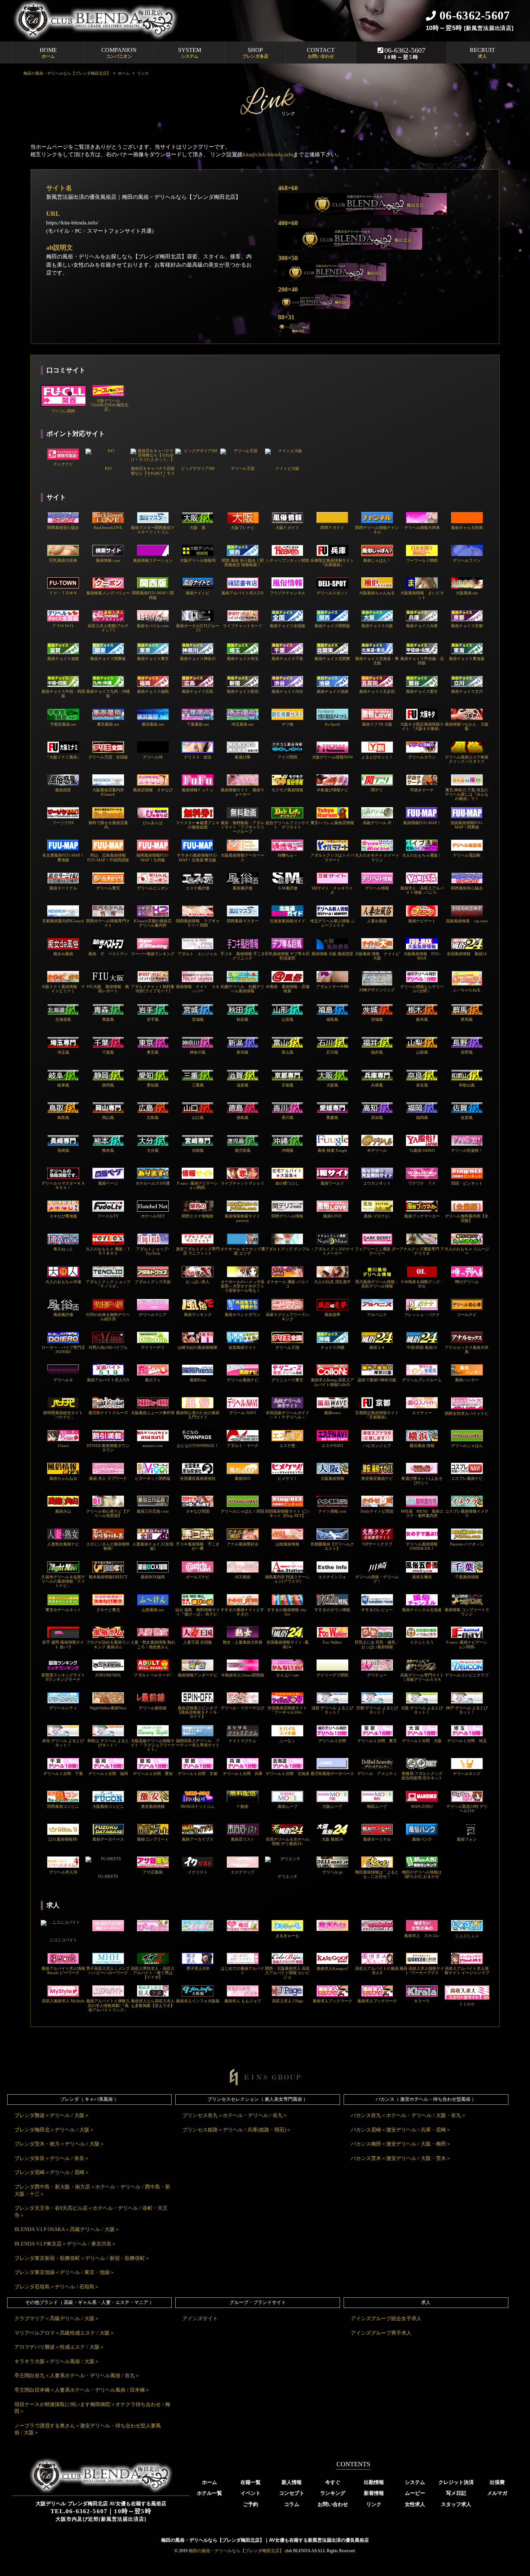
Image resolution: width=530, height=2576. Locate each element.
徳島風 (242, 1118)
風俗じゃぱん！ (377, 560)
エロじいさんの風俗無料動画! (108, 1546)
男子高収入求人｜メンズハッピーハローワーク (108, 1971)
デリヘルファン (467, 560)
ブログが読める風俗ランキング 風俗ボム (108, 1644)
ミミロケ (467, 2004)
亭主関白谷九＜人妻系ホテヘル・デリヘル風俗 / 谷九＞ (77, 2376)
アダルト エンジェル (198, 954)
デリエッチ (288, 1876)
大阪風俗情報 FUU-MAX (422, 956)
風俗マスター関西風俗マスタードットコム (153, 530)
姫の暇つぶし (287, 1183)
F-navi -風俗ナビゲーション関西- (198, 1185)
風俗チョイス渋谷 (287, 691)
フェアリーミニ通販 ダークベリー (377, 1251)
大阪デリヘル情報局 (198, 560)
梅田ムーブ (377, 1806)
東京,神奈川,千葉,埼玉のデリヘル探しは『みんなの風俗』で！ (467, 794)
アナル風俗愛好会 (243, 1544)
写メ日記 (456, 2493)
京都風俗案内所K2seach (63, 921)
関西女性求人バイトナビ (467, 1413)
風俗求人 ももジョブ (243, 2001)
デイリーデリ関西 (332, 1675)
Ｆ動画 (242, 1806)
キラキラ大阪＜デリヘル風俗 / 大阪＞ (57, 2361)
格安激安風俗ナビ (377, 1478)
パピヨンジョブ (377, 1446)
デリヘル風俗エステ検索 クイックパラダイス (467, 759)
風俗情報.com (108, 560)
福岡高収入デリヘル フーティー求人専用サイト (198, 1743)
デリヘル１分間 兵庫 (243, 1774)
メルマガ (497, 2493)
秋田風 (242, 1019)
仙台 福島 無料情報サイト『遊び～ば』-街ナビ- (198, 1612)
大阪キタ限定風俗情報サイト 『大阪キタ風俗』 (422, 726)
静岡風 (108, 1085)
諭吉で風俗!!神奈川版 (377, 1380)
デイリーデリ (153, 1347)
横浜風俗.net (153, 724)
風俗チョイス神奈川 (198, 659)
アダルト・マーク (243, 1446)
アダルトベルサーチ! (153, 1675)
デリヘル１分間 (332, 1741)
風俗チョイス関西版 (332, 626)
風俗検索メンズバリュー (108, 593)
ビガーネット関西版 (153, 1478)
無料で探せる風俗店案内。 (108, 825)
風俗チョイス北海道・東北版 (377, 661)
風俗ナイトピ (198, 593)
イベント (251, 2493)
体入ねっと (63, 1249)
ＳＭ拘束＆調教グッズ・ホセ (422, 1284)
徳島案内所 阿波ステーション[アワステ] (287, 1579)
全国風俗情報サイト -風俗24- (288, 1644)
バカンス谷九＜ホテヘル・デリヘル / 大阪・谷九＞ (408, 2115)
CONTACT (321, 53)
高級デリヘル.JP (377, 823)
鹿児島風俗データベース (332, 1774)
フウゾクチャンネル (288, 593)
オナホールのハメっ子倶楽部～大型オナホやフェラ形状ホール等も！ (242, 1286)
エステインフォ (332, 1577)
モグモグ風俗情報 (287, 790)
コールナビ (467, 1315)
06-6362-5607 (405, 53)
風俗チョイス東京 (153, 659)
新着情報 (374, 2493)
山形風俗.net (153, 1610)
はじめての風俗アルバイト (242, 1971)
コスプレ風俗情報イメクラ (467, 1513)
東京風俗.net (108, 724)
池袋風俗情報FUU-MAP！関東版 (467, 825)
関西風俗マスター (243, 921)
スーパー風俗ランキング (153, 954)
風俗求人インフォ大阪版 (198, 2001)
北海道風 (63, 1019)
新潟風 (242, 1052)
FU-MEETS (108, 1876)
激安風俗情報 (153, 1806)
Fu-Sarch (332, 724)
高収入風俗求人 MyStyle (63, 2001)
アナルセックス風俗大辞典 (467, 1350)
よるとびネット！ (377, 757)
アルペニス (377, 1315)
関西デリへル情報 (287, 1216)
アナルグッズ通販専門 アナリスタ (422, 1251)
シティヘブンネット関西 (288, 560)
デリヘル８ (63, 1380)
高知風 (377, 1118)
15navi (63, 1446)
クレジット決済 (456, 2482)
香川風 (288, 1118)
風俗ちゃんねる (63, 1478)
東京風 (153, 1052)
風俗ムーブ (288, 1806)
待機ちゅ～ (288, 855)
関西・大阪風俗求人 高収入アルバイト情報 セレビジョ (287, 1973)
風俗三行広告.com (153, 1511)
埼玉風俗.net (242, 724)
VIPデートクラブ (377, 1544)
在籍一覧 (251, 2482)
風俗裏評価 (242, 888)
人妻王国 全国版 (198, 1642)
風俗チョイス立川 (467, 691)
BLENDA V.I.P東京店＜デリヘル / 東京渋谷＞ (65, 2244)
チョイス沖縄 (332, 1347)
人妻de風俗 (377, 921)
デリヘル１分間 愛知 (153, 1774)
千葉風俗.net (198, 724)
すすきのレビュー (377, 1610)
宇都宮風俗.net (63, 724)
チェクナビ (63, 464)
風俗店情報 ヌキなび (153, 790)
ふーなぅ (287, 1741)
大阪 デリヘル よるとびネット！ (422, 1710)
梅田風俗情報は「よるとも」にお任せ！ (377, 1874)
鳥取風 (63, 1118)
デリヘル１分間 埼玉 (467, 1741)
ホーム (209, 2482)
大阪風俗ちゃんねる (377, 593)
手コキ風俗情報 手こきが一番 (198, 1546)
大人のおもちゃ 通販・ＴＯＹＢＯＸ (108, 1251)
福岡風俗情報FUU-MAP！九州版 (153, 857)
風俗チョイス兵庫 (422, 626)
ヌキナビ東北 (108, 1610)
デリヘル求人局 (63, 1872)
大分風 (153, 1150)
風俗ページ (108, 1183)
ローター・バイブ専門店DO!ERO (63, 1350)
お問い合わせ (333, 2504)
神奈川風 (198, 1052)
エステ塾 (287, 1446)
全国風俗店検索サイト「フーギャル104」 (287, 1710)
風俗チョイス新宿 (243, 691)
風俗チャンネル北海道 (422, 1610)
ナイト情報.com (332, 1511)
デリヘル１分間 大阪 (422, 1741)
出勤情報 (374, 2482)
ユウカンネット (377, 1183)
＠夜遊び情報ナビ (332, 790)
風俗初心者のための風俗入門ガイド (198, 1415)
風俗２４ (377, 1347)
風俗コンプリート (153, 1839)
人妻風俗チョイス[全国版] (153, 1546)
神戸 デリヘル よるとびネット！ (467, 1710)
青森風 (108, 1019)
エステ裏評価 (198, 888)
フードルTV (108, 1216)
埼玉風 (63, 1052)
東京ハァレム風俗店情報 (332, 823)
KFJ (108, 468)
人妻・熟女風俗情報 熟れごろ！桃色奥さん (153, 1644)
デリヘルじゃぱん (467, 1446)
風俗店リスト (243, 1839)
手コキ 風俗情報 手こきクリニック (243, 956)
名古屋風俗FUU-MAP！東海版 (63, 857)
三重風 (198, 1085)
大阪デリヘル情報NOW (332, 757)
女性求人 (415, 2504)
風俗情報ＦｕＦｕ (198, 790)
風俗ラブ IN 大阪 (377, 724)
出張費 (497, 2482)
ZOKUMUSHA (108, 1675)
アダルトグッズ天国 (153, 1282)
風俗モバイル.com (153, 626)
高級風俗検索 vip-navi (467, 921)
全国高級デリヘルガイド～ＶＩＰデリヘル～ (288, 1415)
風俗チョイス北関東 (332, 659)
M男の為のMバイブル (108, 1347)
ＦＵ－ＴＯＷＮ (63, 593)
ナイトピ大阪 (287, 468)
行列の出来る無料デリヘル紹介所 (108, 1317)
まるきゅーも (287, 1936)
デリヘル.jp (332, 1872)
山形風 (288, 1019)
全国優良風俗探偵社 (198, 1478)
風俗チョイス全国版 (288, 626)
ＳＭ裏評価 (288, 888)
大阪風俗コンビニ (108, 1806)
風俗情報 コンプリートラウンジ (467, 1612)
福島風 (332, 1019)
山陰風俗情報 (287, 1544)
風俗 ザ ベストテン (108, 954)
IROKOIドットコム (198, 1806)
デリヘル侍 (153, 757)
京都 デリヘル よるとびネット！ (377, 1710)
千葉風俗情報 (467, 1577)
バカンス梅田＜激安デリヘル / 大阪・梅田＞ (401, 2144)
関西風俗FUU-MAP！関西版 (153, 595)
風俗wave (332, 1413)
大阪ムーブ (332, 1806)
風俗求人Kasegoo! (332, 1968)
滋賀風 (242, 1085)
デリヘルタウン (422, 757)
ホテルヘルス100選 (153, 1183)
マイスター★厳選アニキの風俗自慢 (198, 825)
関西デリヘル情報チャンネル (377, 530)
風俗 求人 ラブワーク (108, 1478)
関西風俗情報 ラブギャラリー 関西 (198, 923)
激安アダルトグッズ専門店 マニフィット (198, 1251)
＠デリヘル (377, 1150)
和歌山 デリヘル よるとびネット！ (108, 1743)
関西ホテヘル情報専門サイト (108, 923)
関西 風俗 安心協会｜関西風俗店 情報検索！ (243, 563)
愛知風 (153, 1085)
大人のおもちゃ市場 (63, 1282)
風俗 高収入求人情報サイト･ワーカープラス (422, 1971)
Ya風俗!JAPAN (422, 1150)
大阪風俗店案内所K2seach (108, 792)
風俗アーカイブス (198, 1839)
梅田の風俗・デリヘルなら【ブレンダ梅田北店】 (236, 2551)
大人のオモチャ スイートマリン (377, 857)
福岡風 (422, 1118)
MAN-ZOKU (422, 1806)
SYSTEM (190, 53)
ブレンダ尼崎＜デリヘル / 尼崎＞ (52, 2172)
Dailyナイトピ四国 (377, 1511)
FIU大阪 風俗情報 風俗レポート (108, 989)
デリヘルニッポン (153, 888)
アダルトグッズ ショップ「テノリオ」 (108, 1284)
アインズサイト (200, 2319)
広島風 (153, 1118)
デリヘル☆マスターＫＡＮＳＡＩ (63, 1185)
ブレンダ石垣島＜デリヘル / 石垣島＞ (57, 2287)
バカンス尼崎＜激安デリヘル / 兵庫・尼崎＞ (401, 2130)
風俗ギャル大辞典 (467, 528)
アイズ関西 (288, 757)
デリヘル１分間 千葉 (63, 1774)
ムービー (415, 2493)
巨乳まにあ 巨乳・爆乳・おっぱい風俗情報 (377, 1644)
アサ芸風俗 (153, 1872)
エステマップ (243, 1872)
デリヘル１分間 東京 (377, 1741)
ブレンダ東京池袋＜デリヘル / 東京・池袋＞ (65, 2272)
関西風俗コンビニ (63, 1806)
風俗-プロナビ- (377, 1216)
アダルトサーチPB (332, 987)
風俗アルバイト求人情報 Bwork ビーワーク (63, 1971)
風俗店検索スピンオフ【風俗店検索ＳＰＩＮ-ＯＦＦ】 (198, 1712)
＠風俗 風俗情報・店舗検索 (288, 989)
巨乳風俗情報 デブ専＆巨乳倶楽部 (287, 956)
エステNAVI (332, 1446)
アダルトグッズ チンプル (287, 1249)
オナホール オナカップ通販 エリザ (243, 1251)
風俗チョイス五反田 (377, 691)
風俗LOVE (332, 1216)
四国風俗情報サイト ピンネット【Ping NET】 (287, 1513)
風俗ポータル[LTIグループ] (198, 628)
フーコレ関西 (63, 411)
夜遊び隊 (243, 757)
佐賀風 (467, 1118)
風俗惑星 (63, 790)
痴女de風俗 (63, 954)
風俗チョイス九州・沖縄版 (108, 694)
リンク (374, 2504)
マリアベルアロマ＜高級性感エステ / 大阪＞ (65, 2333)
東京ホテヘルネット (63, 1610)
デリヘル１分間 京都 (198, 1774)
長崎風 (63, 1150)
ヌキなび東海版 (63, 1216)
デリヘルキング (467, 1774)
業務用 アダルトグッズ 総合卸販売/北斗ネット (422, 1776)
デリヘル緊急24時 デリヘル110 (467, 1809)
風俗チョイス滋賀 (63, 659)
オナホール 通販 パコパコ (287, 1284)
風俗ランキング (198, 1315)
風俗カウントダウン (242, 1315)
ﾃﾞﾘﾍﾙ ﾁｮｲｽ (63, 626)
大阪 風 (198, 528)
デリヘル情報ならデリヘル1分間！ (422, 989)
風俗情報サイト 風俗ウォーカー (242, 792)
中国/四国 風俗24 (422, 1347)
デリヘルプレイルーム (422, 1380)
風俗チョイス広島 (198, 691)
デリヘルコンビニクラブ (467, 1675)
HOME (48, 53)
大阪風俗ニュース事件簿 (153, 1413)
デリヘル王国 (243, 468)
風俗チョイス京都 (467, 626)
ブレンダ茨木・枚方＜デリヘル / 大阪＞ (59, 2144)
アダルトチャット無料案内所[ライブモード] (153, 989)
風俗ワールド (332, 1183)
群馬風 (467, 1019)
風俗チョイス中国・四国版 (63, 694)
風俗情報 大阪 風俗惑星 (332, 954)
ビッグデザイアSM (198, 468)
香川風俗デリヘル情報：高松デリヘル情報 (377, 1284)
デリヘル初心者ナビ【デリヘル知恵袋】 (108, 1513)
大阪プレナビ (243, 528)
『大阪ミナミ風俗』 (63, 757)
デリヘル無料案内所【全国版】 (467, 1218)
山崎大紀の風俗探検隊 (198, 1347)
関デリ (377, 790)
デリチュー (377, 1675)
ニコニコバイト (63, 1940)
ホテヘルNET (153, 1216)
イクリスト (198, 1872)
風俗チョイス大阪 (377, 626)
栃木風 (422, 1019)
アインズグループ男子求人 (381, 2333)
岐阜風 (63, 1085)
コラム (292, 2504)
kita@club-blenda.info (268, 154)
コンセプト (292, 2493)
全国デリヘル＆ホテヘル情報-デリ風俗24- (288, 1841)
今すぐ (333, 2482)
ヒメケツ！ (288, 1478)
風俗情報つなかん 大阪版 (467, 726)
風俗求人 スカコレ (422, 1936)
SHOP (255, 53)
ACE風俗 (243, 1577)
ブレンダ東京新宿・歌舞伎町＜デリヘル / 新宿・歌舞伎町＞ (82, 2258)
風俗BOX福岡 (153, 1577)
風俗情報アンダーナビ (198, 1675)
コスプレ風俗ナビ (467, 1478)
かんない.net (288, 1675)
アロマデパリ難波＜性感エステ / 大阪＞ (59, 2347)
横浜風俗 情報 (422, 1446)
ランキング (333, 2493)
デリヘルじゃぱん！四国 (242, 1511)
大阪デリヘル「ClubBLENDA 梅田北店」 (108, 405)
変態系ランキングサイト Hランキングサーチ (63, 1677)
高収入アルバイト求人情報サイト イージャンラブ (467, 1971)
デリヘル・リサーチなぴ (242, 1708)
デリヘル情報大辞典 (422, 528)
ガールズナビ (198, 1577)
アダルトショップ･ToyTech (153, 1251)
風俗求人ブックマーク (332, 2001)
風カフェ (153, 1380)
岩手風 (153, 1019)
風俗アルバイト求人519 (242, 593)
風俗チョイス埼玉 (243, 659)
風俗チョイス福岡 (153, 691)
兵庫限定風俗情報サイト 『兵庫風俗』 (332, 563)
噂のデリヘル (467, 1282)
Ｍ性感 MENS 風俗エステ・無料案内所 (422, 1513)
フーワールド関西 (422, 560)
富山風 (288, 1052)
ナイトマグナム (242, 1741)
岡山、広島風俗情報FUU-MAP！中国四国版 (108, 857)
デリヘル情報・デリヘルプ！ (377, 1579)
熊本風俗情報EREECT (108, 1577)
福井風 (377, 1052)
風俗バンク (422, 1839)
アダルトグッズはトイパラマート (332, 857)
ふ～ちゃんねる (467, 990)
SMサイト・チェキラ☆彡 (332, 890)
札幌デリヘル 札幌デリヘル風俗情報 (242, 989)
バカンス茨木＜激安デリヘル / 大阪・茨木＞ (401, 2158)
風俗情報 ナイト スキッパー (198, 989)
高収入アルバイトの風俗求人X (377, 1971)
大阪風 (332, 1085)
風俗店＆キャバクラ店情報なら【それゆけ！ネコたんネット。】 (153, 473)
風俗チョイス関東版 (108, 659)
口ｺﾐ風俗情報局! (63, 1839)
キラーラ (422, 2001)
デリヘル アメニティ (377, 1774)
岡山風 (108, 1118)
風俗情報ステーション (153, 560)
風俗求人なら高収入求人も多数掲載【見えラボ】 (153, 2003)
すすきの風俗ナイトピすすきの (242, 1612)
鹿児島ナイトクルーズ (108, 1413)
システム (415, 2482)
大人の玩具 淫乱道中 (332, 1282)
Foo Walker (332, 1642)
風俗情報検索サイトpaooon (242, 1218)
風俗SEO (242, 1478)
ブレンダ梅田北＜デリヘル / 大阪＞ (54, 2130)
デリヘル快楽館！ (467, 1150)
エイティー (422, 1413)
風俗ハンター (467, 1380)
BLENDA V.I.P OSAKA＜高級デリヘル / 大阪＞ (67, 2229)
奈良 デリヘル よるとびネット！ (63, 1743)
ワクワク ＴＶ (422, 1183)
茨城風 (377, 1019)
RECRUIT (482, 53)
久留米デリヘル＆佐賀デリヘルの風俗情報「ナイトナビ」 (63, 1581)
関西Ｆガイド (332, 528)
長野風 (467, 1052)
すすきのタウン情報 (332, 1610)
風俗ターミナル (63, 888)
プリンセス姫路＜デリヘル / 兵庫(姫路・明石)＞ (237, 2130)
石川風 (332, 1052)
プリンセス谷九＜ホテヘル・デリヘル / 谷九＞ (235, 2115)
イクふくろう (422, 1642)
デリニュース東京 (287, 1380)
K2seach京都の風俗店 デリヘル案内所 (154, 923)
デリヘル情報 (377, 888)
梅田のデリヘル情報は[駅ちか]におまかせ (422, 1874)
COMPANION (119, 53)
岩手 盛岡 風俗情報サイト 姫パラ (63, 1644)
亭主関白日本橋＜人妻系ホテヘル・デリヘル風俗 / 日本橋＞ (82, 2390)
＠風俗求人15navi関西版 (243, 1675)
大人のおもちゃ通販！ (422, 855)
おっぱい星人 (198, 1282)
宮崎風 (198, 1150)
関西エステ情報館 (198, 1216)
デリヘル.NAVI (243, 1413)
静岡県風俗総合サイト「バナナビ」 (63, 1415)
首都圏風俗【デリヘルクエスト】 (332, 1546)
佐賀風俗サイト (242, 1347)
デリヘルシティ (63, 1708)
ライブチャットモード (243, 626)
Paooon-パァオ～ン (467, 1544)
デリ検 (288, 724)
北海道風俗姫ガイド (288, 921)
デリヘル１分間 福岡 (108, 1774)
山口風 (198, 1118)
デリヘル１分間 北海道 (288, 1774)
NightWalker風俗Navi (108, 1708)
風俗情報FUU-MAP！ (422, 823)
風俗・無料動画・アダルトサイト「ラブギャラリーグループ (242, 827)
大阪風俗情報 (332, 1478)
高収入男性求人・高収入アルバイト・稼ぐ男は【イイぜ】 (153, 1973)
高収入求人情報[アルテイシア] (108, 628)
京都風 (288, 1085)
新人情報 (292, 2482)
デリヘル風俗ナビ (243, 1380)
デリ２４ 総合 (198, 757)
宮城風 (198, 1019)
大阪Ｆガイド (287, 528)
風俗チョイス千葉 (287, 659)
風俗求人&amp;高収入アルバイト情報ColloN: (332, 1382)
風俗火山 (63, 1511)
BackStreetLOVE (108, 528)
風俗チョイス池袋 (332, 691)
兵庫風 (377, 1085)
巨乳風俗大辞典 (63, 560)
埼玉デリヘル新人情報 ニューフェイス (332, 923)
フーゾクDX (63, 823)
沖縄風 (288, 1150)
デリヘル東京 (108, 888)
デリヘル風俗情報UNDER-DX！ (422, 1546)
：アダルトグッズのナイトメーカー (332, 1251)
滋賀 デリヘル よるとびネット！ (332, 1710)
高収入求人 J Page (288, 2001)
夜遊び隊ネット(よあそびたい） (422, 1481)
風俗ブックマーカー (422, 1216)
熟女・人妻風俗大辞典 (243, 1642)
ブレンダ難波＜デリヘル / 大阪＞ (52, 2115)
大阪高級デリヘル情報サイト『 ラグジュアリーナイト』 (153, 1745)
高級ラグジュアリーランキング (288, 1317)
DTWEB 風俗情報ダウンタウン (108, 1448)
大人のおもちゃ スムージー (467, 1251)
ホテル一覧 (209, 2493)
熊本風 (108, 1150)
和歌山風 (467, 1085)
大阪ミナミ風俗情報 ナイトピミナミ (63, 989)
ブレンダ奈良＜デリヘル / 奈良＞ (52, 2158)
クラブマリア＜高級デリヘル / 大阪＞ (57, 2319)
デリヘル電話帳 (467, 855)
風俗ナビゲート (422, 921)
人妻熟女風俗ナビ (63, 1544)
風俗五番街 (422, 1577)
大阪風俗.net (467, 593)
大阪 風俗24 (332, 1839)
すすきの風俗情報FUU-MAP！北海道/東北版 (198, 857)
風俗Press (198, 1380)
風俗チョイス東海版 (467, 659)
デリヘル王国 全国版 (108, 757)
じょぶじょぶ (467, 1936)
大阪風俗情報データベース (242, 857)
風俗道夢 (332, 1315)
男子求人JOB (198, 1968)
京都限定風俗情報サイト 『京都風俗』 (377, 1415)
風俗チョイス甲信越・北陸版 (422, 661)
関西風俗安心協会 (63, 528)
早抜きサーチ (422, 790)
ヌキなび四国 (198, 1511)
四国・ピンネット (467, 1183)
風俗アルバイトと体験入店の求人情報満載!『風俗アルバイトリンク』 (108, 2005)
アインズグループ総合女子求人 (386, 2319)
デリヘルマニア (153, 1315)
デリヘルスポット (332, 593)
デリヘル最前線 (153, 1708)
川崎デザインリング (377, 990)
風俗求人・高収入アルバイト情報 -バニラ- (422, 890)
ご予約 (251, 2504)
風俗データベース (108, 1839)
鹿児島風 (243, 1150)
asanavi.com (153, 1446)
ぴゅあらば (153, 823)
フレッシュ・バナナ (422, 1315)
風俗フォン (467, 1839)
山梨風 (422, 1052)
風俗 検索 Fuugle (332, 1150)
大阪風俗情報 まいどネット (422, 595)
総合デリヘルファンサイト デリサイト (288, 825)
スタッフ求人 (456, 2504)
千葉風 (108, 1052)
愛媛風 (332, 1118)
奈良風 (422, 1085)
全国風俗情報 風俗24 (467, 954)
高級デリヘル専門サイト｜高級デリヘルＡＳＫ (422, 1677)
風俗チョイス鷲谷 (422, 691)
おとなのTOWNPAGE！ (198, 1446)
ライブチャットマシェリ (242, 1183)
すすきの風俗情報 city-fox (287, 1612)
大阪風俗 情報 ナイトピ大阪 (377, 956)
